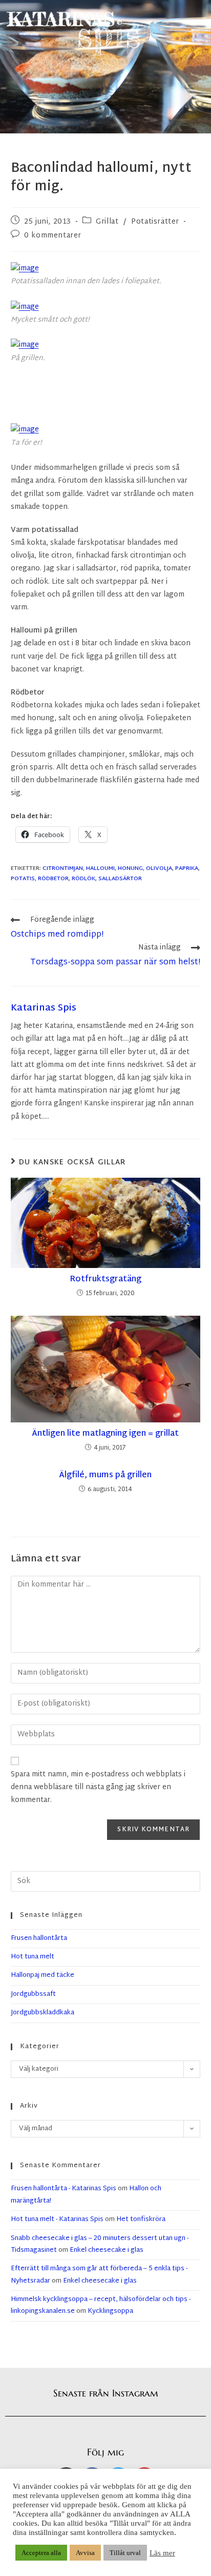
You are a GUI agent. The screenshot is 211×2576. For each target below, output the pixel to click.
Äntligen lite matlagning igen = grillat (105, 1434)
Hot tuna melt (33, 1957)
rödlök (83, 879)
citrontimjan (63, 868)
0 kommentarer (53, 236)
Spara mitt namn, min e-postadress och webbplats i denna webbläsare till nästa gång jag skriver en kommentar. (98, 1787)
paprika (187, 868)
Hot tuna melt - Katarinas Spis (57, 2220)
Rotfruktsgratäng (105, 1280)
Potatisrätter (155, 222)
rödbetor (53, 879)
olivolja (159, 868)
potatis (23, 879)
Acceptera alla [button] (41, 2553)
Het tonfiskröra (141, 2220)
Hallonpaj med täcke (43, 1975)
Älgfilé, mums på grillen (105, 1476)
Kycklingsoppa (110, 2311)
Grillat (107, 222)
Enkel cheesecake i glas (107, 2250)
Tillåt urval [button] (125, 2553)
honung (130, 868)
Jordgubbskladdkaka (43, 2013)
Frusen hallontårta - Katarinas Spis (64, 2189)
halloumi (100, 868)
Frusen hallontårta (39, 1938)
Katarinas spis (44, 1008)
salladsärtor (120, 879)
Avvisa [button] (85, 2553)
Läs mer (162, 2553)
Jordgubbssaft (33, 1994)
